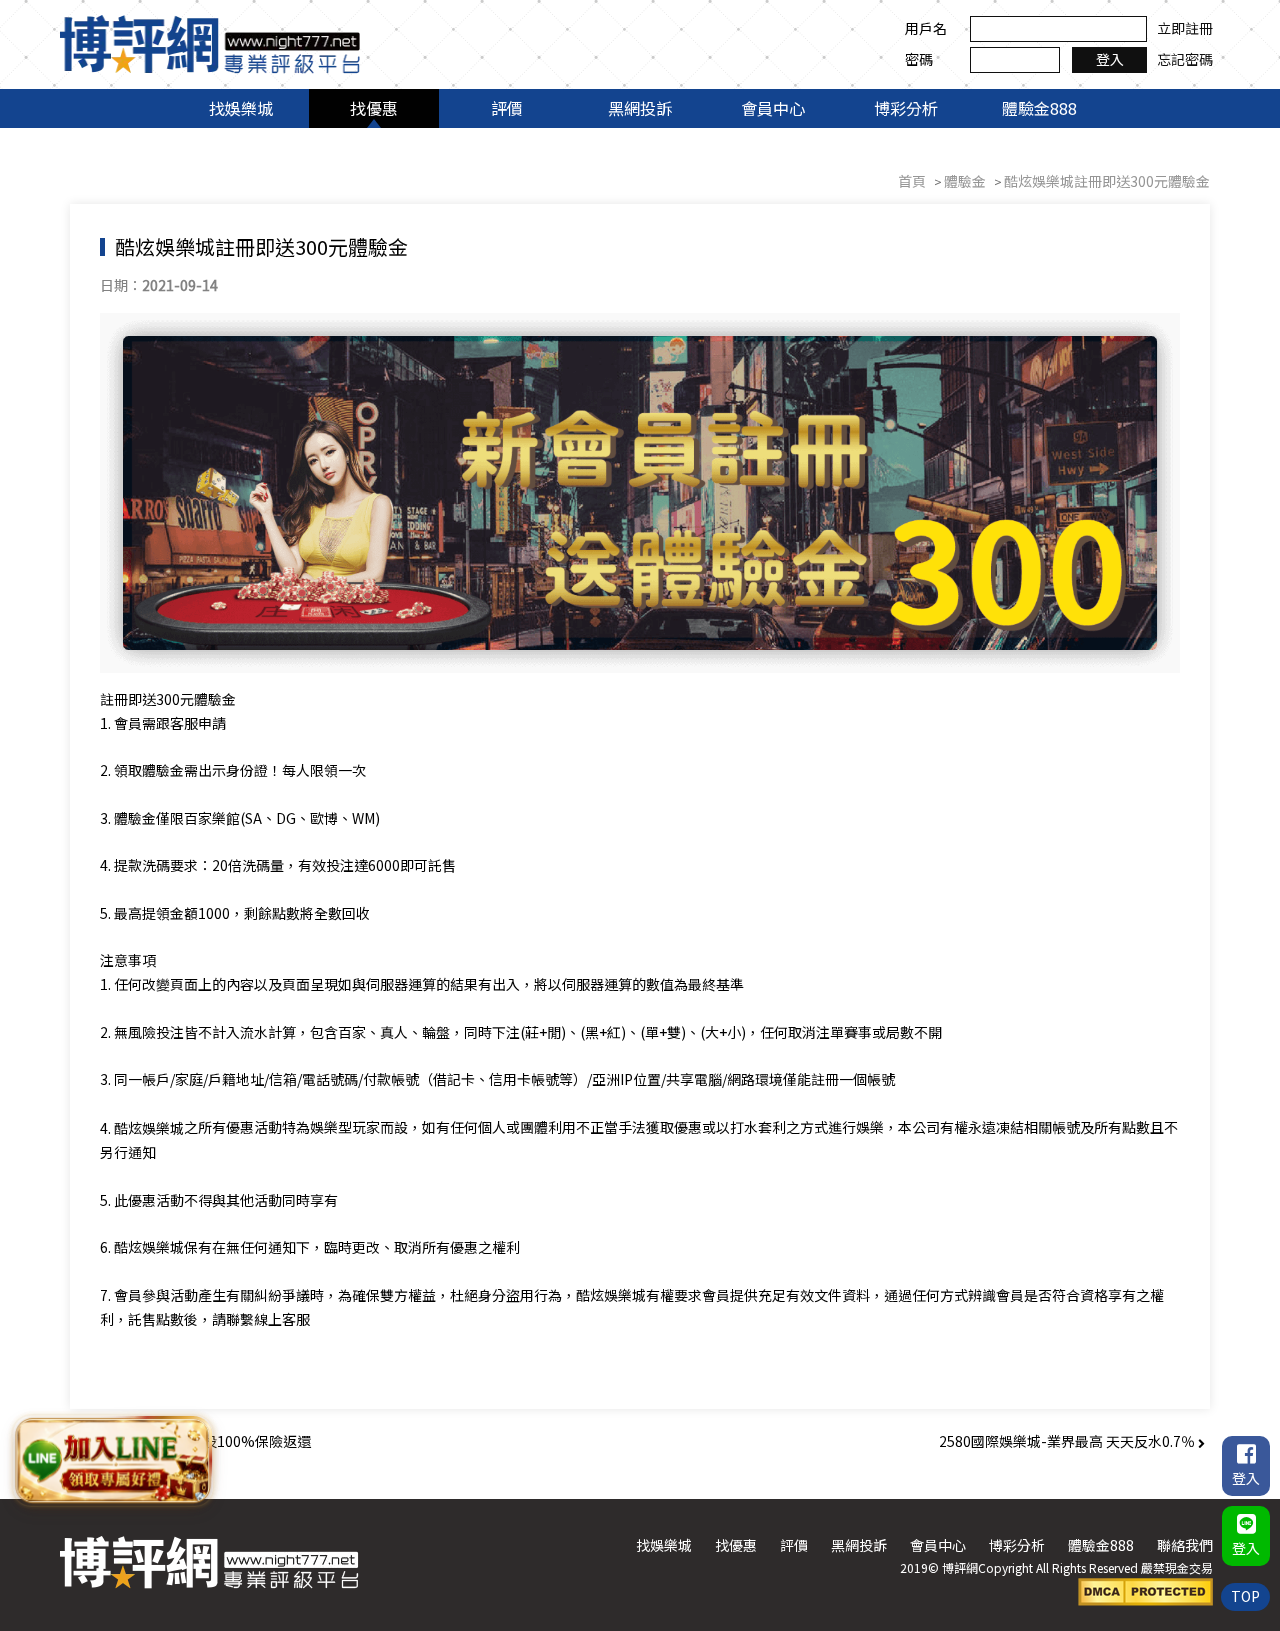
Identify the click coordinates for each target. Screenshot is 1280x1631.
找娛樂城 (241, 108)
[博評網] (210, 42)
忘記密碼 (1185, 59)
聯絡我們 (1185, 1545)
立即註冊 (1185, 28)
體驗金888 (1039, 108)
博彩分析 (906, 108)
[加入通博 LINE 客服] (113, 1460)
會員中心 (773, 108)
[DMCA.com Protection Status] (1145, 1590)
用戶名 (926, 28)
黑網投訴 (640, 108)
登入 (1110, 59)
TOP (1245, 1596)
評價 (507, 108)
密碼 (919, 59)
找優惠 (374, 108)
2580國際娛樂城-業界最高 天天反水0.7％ (1068, 1441)
